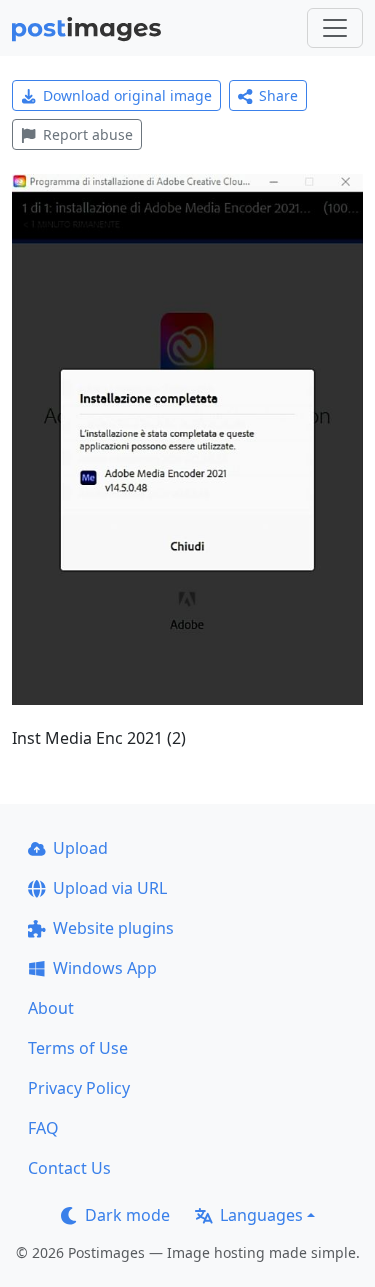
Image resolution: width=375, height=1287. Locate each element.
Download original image (127, 95)
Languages (261, 1215)
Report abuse (88, 134)
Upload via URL (110, 888)
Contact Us (69, 1168)
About (51, 1008)
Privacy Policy (79, 1088)
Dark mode (127, 1215)
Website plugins (113, 928)
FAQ (43, 1128)
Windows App (105, 968)
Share (278, 95)
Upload (80, 848)
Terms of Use (78, 1048)
